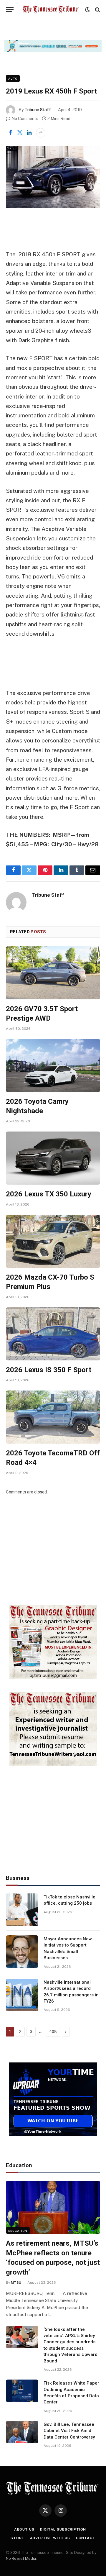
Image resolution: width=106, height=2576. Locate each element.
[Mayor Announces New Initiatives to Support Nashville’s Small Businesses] (22, 1952)
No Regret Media (21, 2558)
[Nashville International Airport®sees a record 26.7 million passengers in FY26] (22, 1995)
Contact (86, 2538)
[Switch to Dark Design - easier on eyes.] (87, 10)
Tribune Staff (38, 110)
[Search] (97, 10)
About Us (24, 2529)
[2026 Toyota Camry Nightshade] (53, 1065)
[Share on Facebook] (10, 133)
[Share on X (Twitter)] (20, 133)
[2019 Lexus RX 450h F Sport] (53, 177)
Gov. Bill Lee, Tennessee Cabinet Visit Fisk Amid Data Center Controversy (69, 2431)
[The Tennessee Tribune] (51, 10)
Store (17, 2538)
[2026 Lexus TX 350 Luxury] (53, 1158)
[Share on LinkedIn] (29, 133)
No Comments (25, 119)
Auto (13, 78)
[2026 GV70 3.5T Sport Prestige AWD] (53, 973)
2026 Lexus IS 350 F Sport (49, 1370)
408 (53, 2032)
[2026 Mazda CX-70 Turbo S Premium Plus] (53, 1241)
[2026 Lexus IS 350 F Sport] (53, 1334)
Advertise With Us (50, 2538)
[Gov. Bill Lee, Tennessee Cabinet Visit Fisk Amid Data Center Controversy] (22, 2432)
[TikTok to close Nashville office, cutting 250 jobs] (22, 1910)
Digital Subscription (63, 2529)
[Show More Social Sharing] (41, 133)
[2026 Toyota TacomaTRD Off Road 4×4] (53, 1417)
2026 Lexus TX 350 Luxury (49, 1194)
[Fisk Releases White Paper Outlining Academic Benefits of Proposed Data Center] (22, 2391)
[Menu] (10, 10)
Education (18, 2231)
